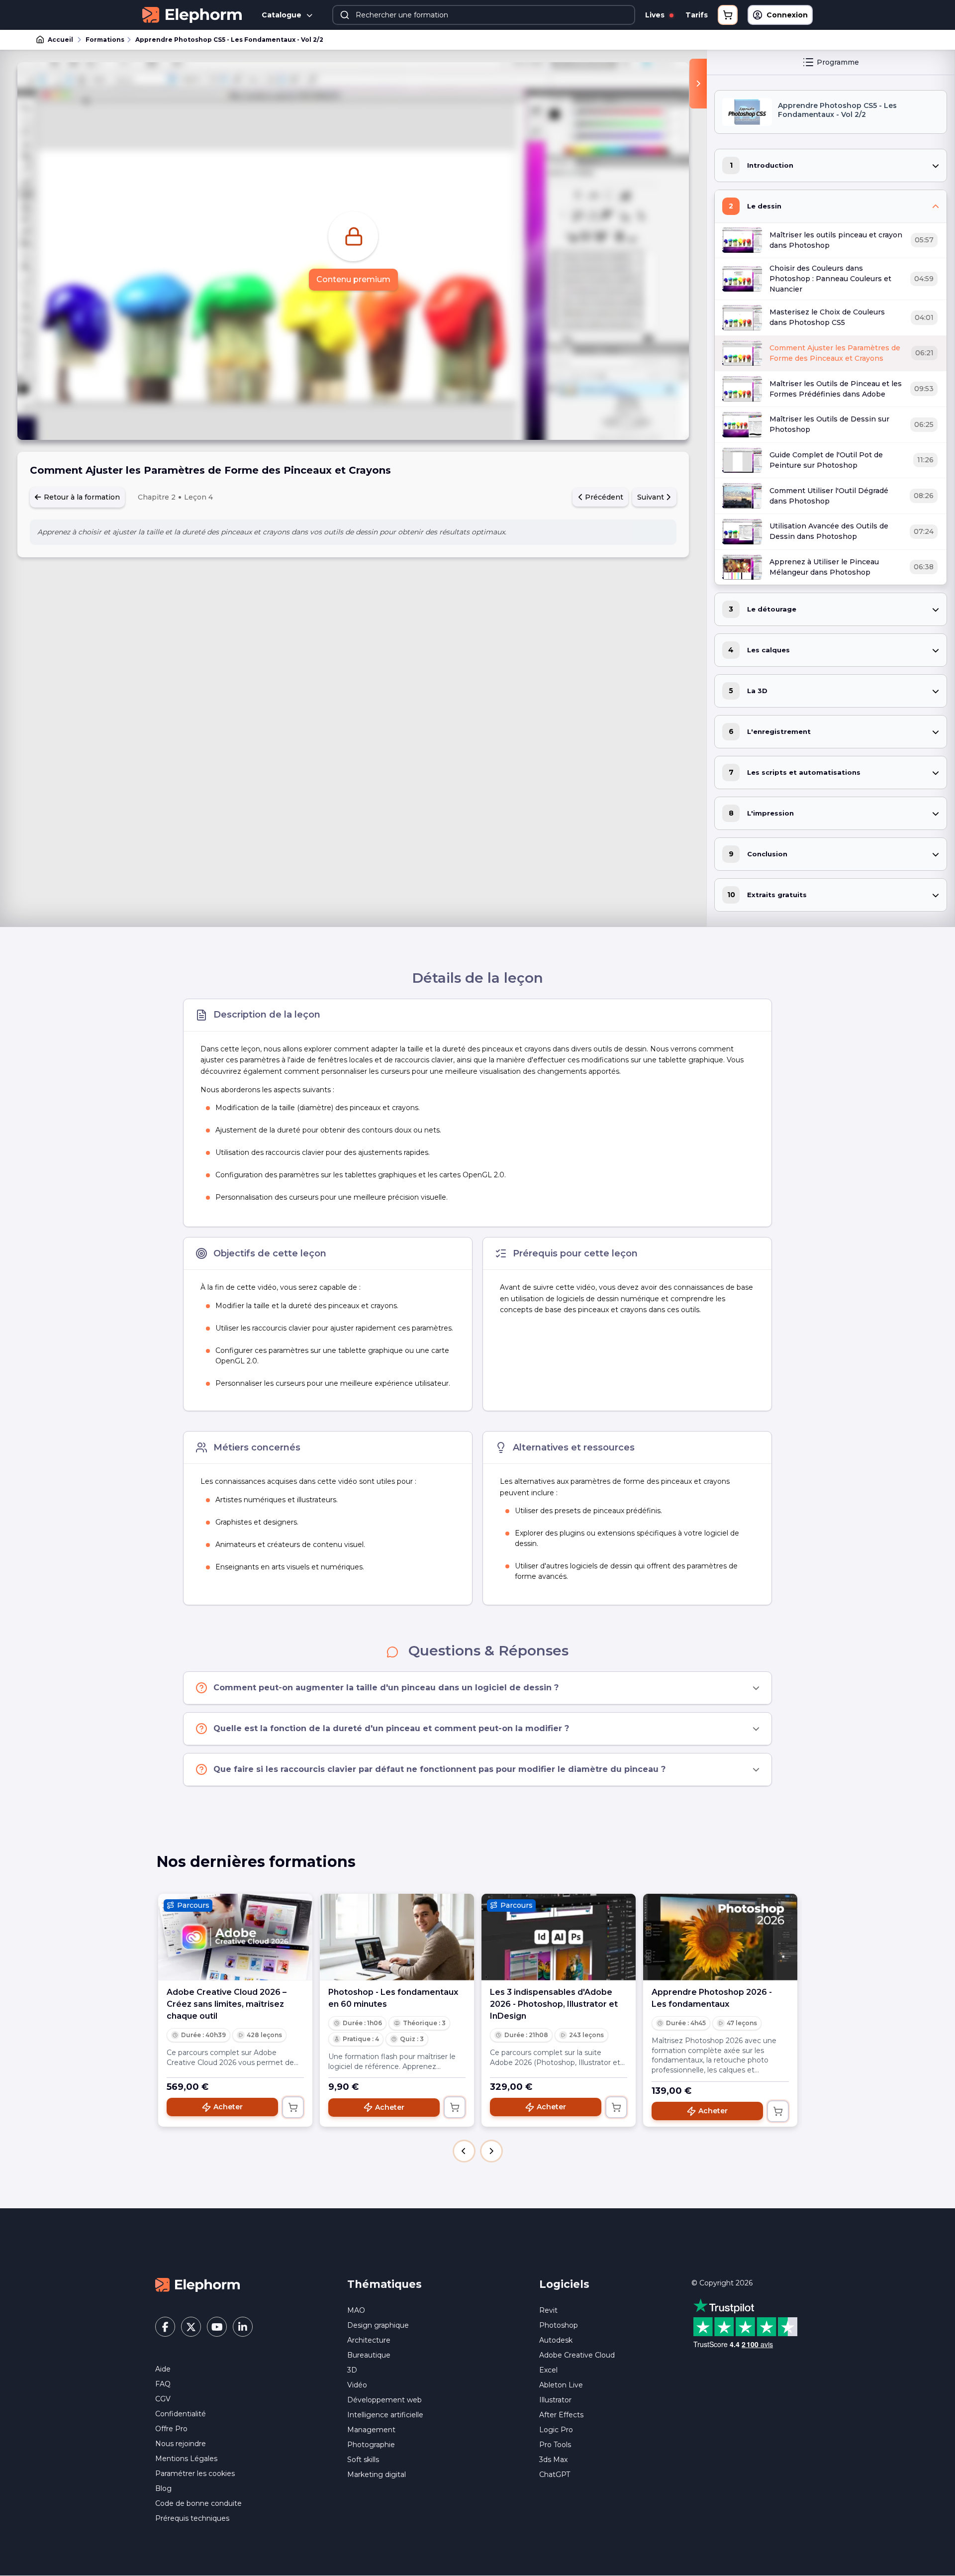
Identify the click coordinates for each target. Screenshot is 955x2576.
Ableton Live (561, 2385)
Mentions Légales (186, 2459)
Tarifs (697, 15)
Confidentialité (181, 2414)
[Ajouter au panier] (293, 2107)
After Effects (561, 2415)
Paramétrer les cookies (195, 2473)
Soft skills (363, 2460)
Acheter (228, 2107)
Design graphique (378, 2325)
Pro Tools (555, 2445)
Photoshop (559, 2325)
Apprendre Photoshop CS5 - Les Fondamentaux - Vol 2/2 (229, 40)
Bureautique (369, 2355)
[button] (464, 2151)
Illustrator (555, 2400)
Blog (163, 2488)
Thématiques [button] (384, 2284)
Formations (105, 40)
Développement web (384, 2400)
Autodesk (556, 2340)
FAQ (163, 2384)
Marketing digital (377, 2474)
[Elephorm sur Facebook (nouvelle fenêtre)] (165, 2327)
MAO (356, 2310)
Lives (656, 15)
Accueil (60, 40)
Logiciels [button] (564, 2284)
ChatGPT (555, 2474)
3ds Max (553, 2460)
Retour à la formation (81, 497)
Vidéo (357, 2385)
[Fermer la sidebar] (698, 84)
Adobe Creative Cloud (577, 2355)
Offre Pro (171, 2429)
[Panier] (728, 15)
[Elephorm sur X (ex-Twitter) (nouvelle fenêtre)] (191, 2327)
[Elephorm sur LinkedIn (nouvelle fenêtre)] (243, 2327)
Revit (548, 2310)
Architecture (369, 2340)
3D (352, 2370)
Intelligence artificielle (385, 2415)
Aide (163, 2369)
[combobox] (484, 15)
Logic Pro (556, 2430)
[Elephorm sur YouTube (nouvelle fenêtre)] (217, 2327)
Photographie (371, 2445)
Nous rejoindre (181, 2444)
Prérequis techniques (192, 2518)
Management (371, 2430)
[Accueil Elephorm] (197, 2284)
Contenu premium (353, 279)
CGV (163, 2399)
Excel (548, 2370)
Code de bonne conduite (198, 2503)
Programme (838, 62)
